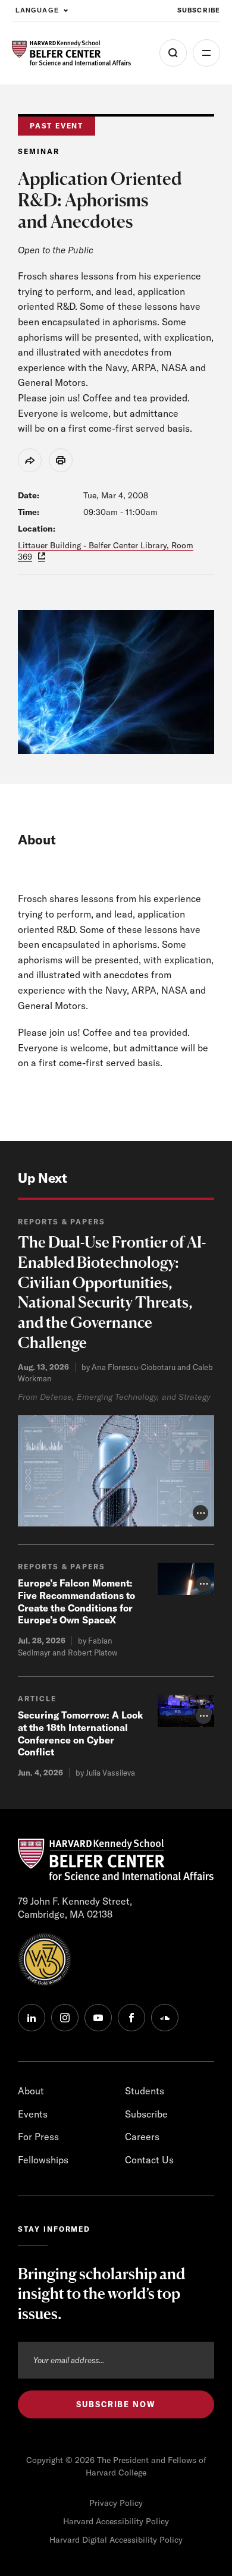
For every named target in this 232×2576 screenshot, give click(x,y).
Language (37, 10)
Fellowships (43, 2160)
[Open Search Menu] (173, 53)
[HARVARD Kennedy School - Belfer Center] (71, 53)
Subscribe (199, 10)
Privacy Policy (116, 2503)
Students (145, 2091)
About (31, 2091)
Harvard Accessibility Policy (116, 2521)
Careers (142, 2137)
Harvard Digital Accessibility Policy (116, 2540)
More (206, 53)
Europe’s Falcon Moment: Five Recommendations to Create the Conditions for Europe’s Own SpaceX (76, 1601)
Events (33, 2114)
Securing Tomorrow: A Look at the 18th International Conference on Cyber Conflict (80, 1733)
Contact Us (149, 2160)
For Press (38, 2137)
